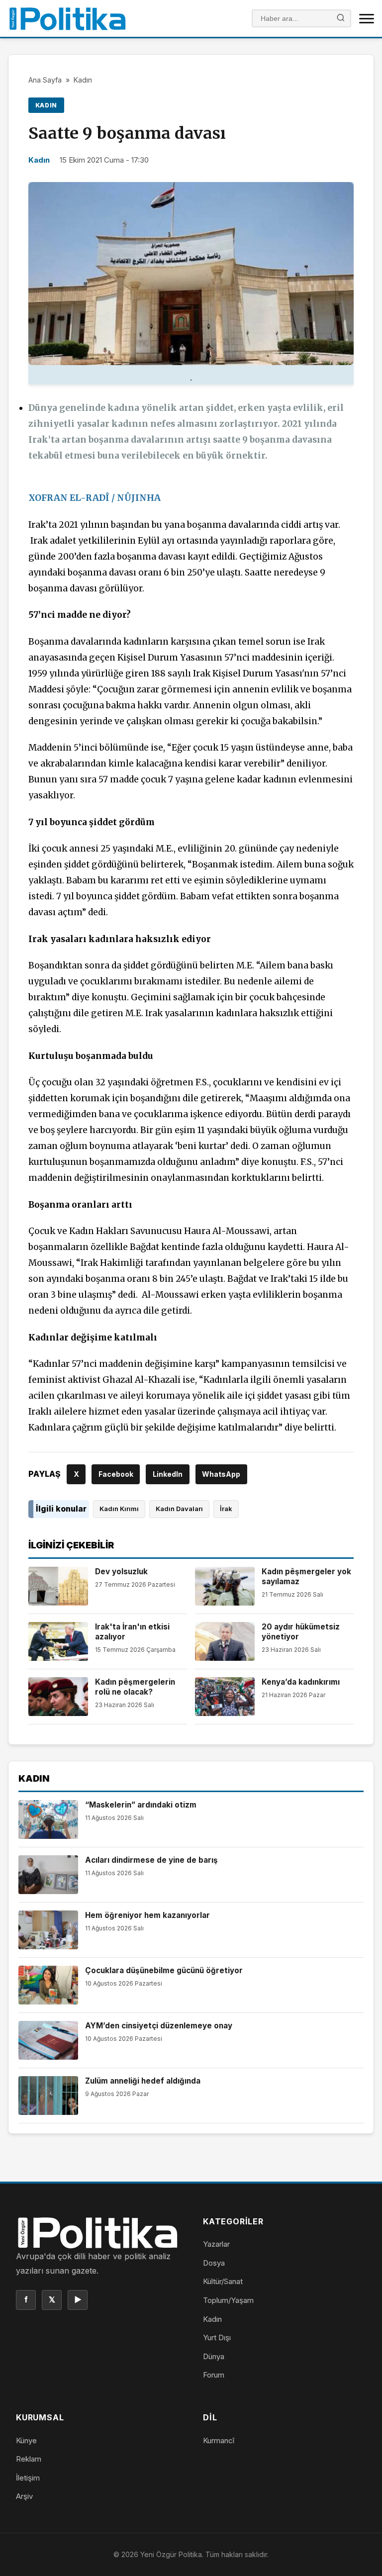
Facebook (116, 1474)
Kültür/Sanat (223, 2281)
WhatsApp (221, 1474)
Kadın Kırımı (119, 1509)
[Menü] (367, 18)
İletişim (28, 2478)
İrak (226, 1509)
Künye (26, 2440)
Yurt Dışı (217, 2337)
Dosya (214, 2263)
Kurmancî (219, 2440)
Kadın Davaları (179, 1509)
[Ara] (341, 19)
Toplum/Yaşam (228, 2300)
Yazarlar (216, 2244)
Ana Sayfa (45, 80)
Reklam (29, 2459)
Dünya (214, 2356)
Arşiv (24, 2496)
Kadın (83, 80)
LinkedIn (168, 1474)
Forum (214, 2375)
